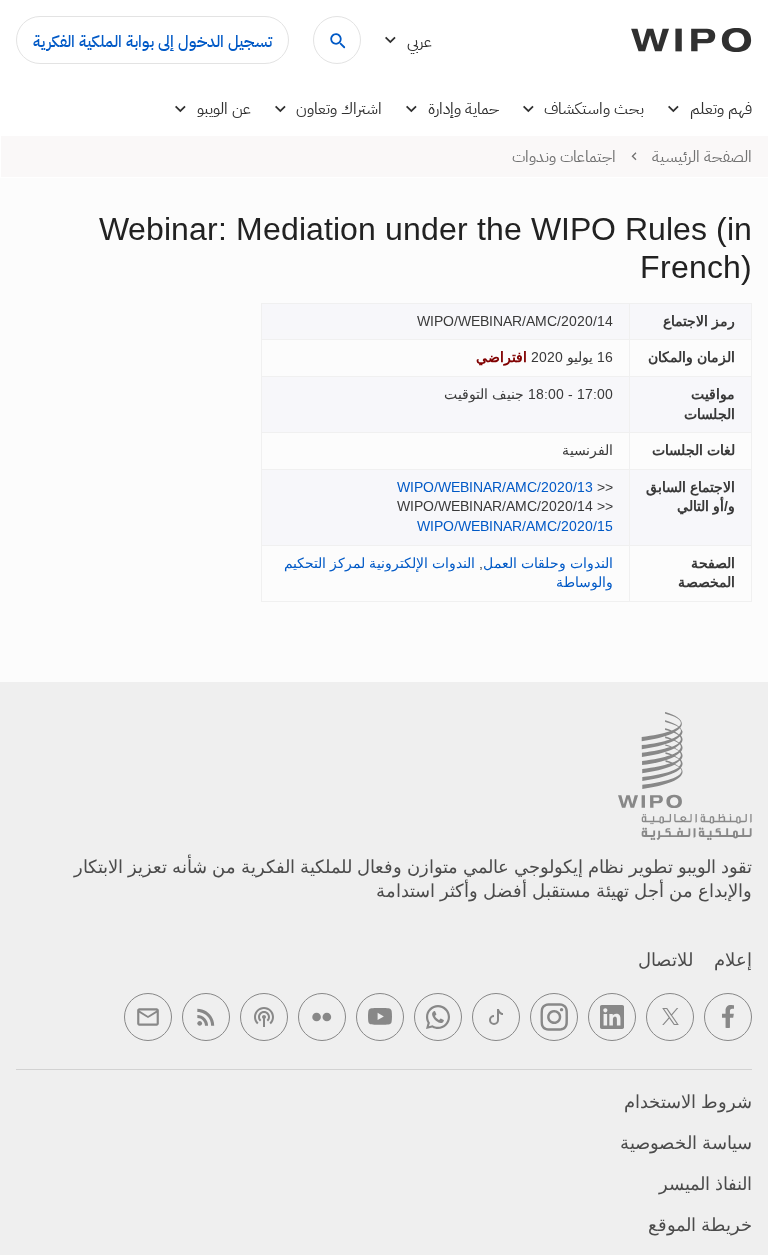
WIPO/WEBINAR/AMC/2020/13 (495, 487)
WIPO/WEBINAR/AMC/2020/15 (515, 526)
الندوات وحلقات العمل (548, 563)
